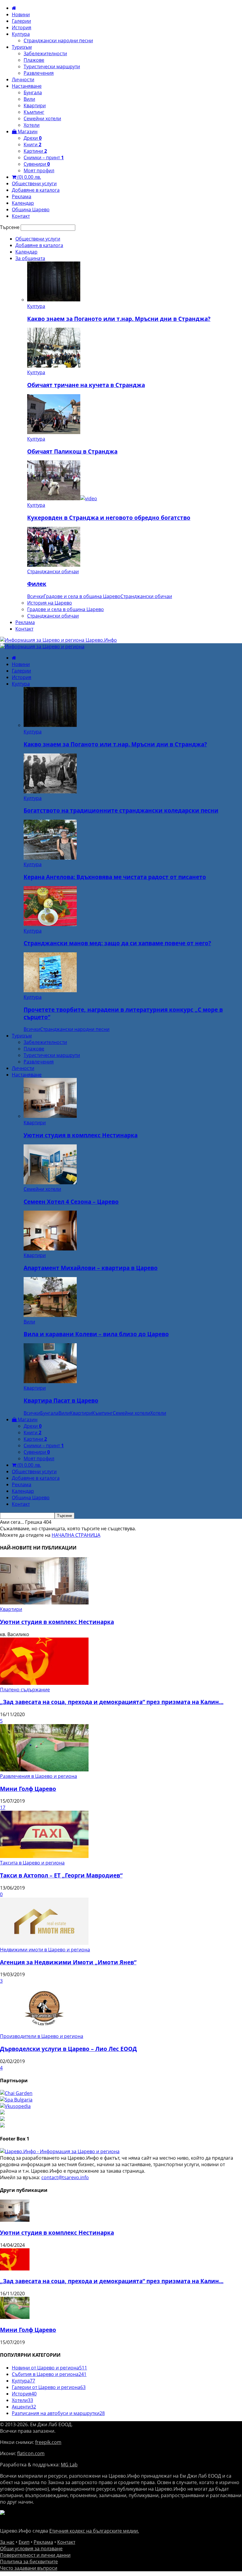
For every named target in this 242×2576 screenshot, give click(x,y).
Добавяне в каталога (36, 190)
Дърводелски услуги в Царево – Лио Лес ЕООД (68, 2049)
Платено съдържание (25, 1690)
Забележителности (45, 53)
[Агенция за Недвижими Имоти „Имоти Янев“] (44, 1943)
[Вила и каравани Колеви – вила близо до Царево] (50, 1315)
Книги (32, 144)
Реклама (22, 196)
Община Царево (31, 209)
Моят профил (39, 170)
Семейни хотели (42, 118)
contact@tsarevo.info (65, 2177)
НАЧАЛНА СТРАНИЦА (76, 1535)
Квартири (35, 105)
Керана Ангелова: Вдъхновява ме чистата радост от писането (115, 877)
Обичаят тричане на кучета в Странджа (86, 385)
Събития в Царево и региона (49, 2374)
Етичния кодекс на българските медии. (94, 2531)
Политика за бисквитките (29, 2562)
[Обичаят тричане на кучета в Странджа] (54, 366)
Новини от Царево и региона (49, 2368)
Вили (29, 99)
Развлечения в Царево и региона (39, 1776)
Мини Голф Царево (28, 1789)
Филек (37, 584)
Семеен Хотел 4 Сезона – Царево (71, 1202)
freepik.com (48, 2442)
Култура (21, 34)
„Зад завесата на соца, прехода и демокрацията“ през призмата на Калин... (112, 1702)
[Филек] (54, 565)
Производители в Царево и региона (42, 2036)
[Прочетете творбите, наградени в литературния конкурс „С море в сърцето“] (50, 990)
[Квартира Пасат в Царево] (50, 1381)
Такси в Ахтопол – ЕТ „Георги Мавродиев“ (61, 1875)
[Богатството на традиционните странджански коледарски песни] (50, 792)
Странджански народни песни (58, 40)
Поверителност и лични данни (35, 2555)
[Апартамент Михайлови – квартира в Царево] (50, 1249)
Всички (35, 596)
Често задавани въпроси (29, 2568)
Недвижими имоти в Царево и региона (45, 1950)
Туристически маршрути (52, 66)
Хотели (32, 125)
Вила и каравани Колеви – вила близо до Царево (96, 1334)
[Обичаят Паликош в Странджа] (54, 432)
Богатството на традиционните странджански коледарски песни (121, 810)
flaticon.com (31, 2453)
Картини (35, 151)
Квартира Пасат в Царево (61, 1400)
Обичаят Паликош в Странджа (72, 451)
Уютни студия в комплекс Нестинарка (81, 1135)
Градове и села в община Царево (82, 596)
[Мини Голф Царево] (44, 1770)
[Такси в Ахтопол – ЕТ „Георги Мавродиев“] (44, 1856)
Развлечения (39, 73)
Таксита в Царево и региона (32, 1863)
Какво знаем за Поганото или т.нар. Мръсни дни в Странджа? (119, 319)
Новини (21, 14)
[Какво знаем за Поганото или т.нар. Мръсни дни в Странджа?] (54, 300)
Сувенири (37, 164)
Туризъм (22, 47)
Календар (23, 203)
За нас (7, 2542)
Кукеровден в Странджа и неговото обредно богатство (109, 518)
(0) (29, 177)
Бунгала (33, 92)
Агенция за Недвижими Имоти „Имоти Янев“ (68, 1962)
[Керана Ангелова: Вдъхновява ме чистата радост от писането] (50, 858)
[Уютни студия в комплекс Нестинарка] (50, 1116)
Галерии (21, 21)
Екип (24, 2542)
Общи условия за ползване (31, 2549)
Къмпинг (34, 112)
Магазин (27, 131)
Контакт (21, 216)
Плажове (34, 60)
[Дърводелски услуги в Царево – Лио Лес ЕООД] (44, 2030)
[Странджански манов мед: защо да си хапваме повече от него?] (50, 924)
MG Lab (69, 2465)
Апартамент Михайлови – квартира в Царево (91, 1268)
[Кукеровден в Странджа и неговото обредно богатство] (62, 498)
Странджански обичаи (53, 571)
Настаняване (27, 86)
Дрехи (33, 138)
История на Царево (50, 603)
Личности (23, 79)
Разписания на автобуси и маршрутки (58, 2413)
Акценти (24, 2407)
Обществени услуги (34, 183)
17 (3, 1807)
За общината (30, 258)
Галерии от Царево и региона (49, 2387)
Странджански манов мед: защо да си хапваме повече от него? (117, 943)
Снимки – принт (44, 157)
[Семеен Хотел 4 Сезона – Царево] (50, 1183)
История (22, 27)
